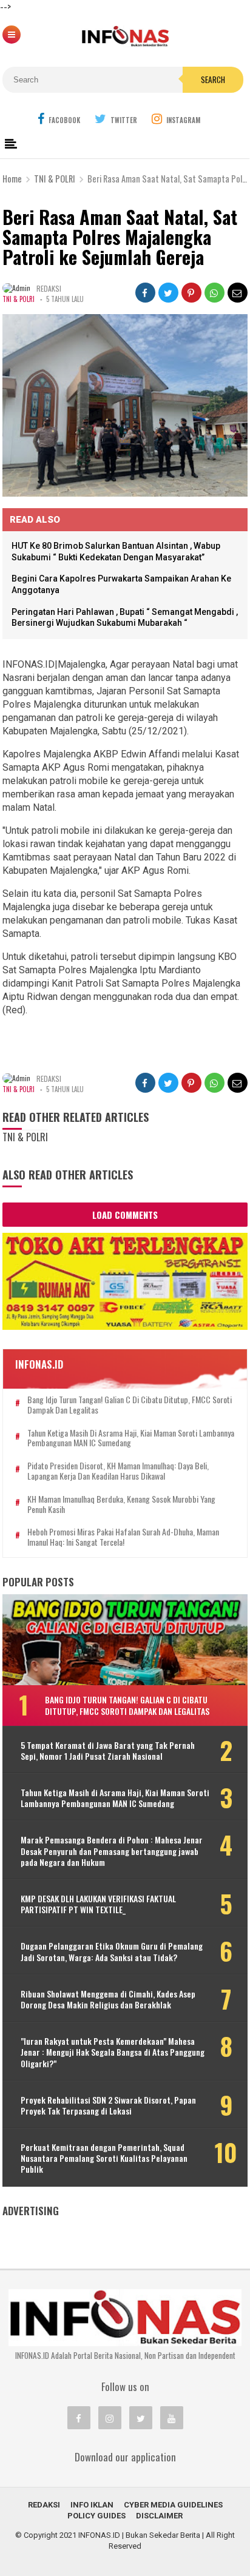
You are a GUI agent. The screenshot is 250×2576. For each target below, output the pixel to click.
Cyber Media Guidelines (173, 2505)
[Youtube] (172, 2418)
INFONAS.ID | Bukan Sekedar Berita (139, 2535)
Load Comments (125, 1215)
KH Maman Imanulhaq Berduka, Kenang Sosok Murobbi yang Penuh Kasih (121, 1504)
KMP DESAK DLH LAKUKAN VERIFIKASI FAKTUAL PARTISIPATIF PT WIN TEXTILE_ (98, 1904)
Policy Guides (96, 2516)
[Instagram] (110, 2418)
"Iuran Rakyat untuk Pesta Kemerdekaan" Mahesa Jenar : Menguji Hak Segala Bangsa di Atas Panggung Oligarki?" (113, 2052)
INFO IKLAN (92, 2505)
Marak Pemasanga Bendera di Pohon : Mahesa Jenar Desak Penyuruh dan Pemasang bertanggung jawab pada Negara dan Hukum (112, 1851)
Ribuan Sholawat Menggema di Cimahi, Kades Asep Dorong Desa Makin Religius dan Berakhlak (108, 1999)
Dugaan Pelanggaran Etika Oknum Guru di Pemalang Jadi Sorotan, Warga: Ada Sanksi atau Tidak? (112, 1951)
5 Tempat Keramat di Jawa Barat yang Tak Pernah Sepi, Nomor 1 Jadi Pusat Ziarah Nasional (108, 1751)
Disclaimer (159, 2516)
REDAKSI (44, 2505)
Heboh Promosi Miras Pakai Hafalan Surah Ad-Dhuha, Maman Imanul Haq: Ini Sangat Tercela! (123, 1537)
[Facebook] (79, 2418)
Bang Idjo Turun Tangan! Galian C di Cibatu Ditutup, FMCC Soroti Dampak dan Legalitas (130, 1405)
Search (213, 79)
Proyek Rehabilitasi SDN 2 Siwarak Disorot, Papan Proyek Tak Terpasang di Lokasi (108, 2105)
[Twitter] (141, 2418)
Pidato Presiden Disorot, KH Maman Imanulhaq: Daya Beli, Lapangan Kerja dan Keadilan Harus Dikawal (118, 1471)
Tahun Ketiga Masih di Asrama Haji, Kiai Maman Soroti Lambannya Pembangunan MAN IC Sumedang (131, 1438)
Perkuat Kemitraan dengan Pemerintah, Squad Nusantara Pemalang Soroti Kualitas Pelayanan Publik (104, 2158)
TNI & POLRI (19, 299)
